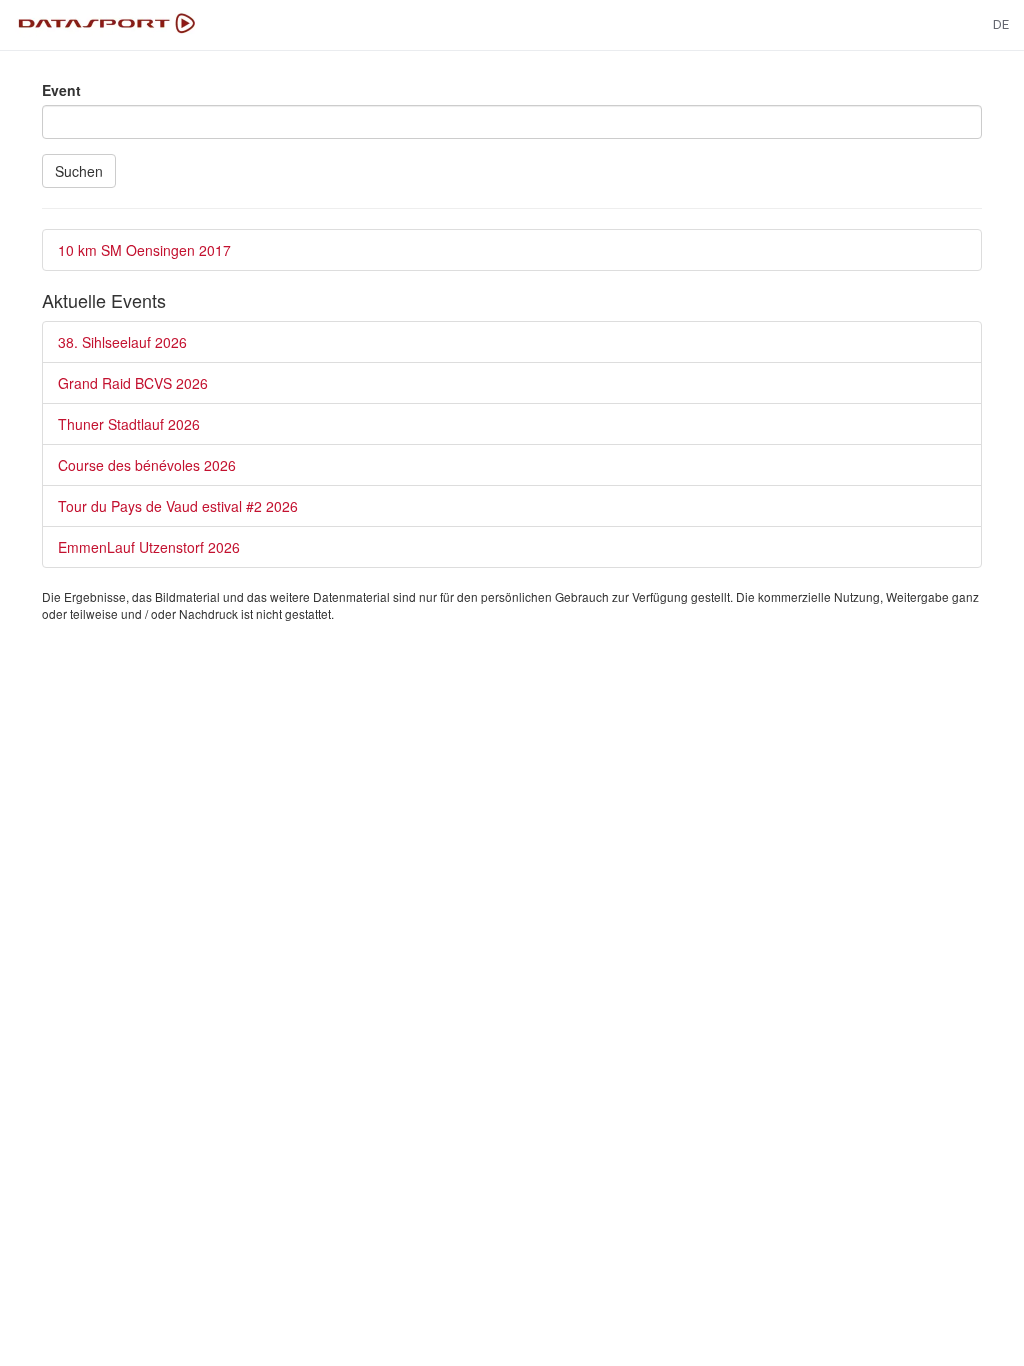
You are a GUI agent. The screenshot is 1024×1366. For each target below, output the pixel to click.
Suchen (79, 171)
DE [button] (1001, 24)
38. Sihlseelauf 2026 (122, 342)
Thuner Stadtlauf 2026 (129, 424)
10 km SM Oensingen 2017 (144, 250)
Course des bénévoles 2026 (147, 465)
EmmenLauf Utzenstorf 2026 (149, 547)
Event (61, 90)
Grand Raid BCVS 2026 (133, 383)
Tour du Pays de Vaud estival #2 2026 (178, 506)
